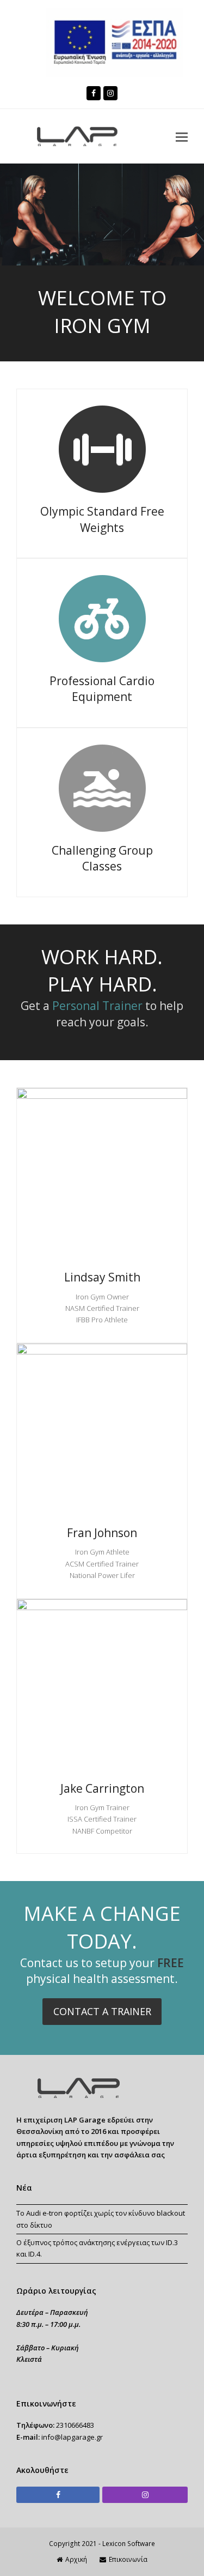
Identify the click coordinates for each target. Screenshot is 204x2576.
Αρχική (76, 2559)
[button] (182, 136)
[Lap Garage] (76, 2096)
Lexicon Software (129, 2544)
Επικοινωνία (128, 2559)
